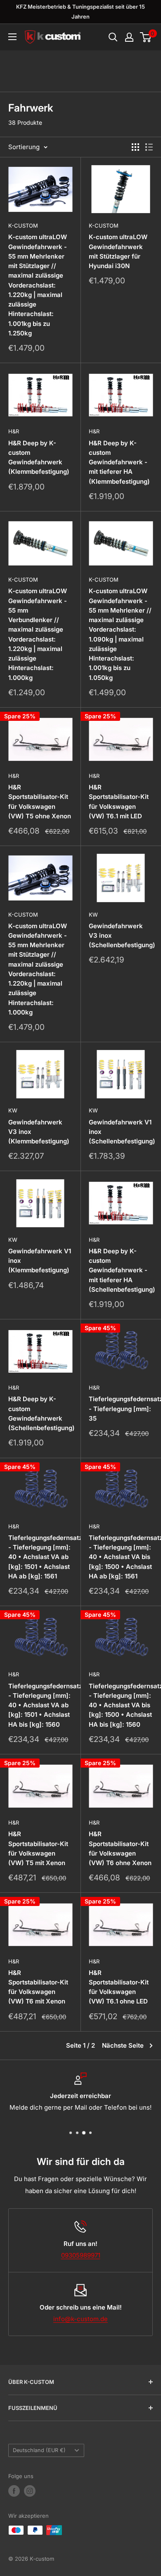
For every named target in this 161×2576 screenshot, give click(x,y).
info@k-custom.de (80, 2319)
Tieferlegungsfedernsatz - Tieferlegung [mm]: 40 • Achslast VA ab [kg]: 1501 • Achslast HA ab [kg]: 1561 (40, 1557)
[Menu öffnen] (12, 37)
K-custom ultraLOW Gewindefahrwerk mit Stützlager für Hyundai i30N (118, 251)
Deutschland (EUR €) (39, 2450)
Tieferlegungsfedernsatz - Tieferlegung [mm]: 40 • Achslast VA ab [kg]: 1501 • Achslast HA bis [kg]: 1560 (40, 1705)
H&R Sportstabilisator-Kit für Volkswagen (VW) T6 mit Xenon (38, 1987)
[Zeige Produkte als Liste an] (149, 147)
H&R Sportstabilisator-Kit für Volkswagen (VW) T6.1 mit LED (119, 802)
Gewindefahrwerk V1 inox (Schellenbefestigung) (121, 1132)
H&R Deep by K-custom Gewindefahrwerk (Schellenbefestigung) (40, 1413)
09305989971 (81, 2255)
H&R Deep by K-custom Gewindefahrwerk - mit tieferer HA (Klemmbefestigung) (119, 462)
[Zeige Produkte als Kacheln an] (135, 147)
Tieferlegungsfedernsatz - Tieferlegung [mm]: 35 (121, 1409)
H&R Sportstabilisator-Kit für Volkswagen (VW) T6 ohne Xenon (120, 1848)
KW (93, 915)
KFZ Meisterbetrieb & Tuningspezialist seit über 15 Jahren (80, 12)
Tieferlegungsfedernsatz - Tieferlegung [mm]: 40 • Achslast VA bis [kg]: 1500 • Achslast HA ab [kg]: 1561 (121, 1557)
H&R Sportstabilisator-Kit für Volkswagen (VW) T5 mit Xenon (38, 1848)
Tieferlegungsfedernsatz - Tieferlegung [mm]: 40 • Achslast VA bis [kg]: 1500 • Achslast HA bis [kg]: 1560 (121, 1705)
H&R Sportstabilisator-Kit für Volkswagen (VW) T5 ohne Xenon (40, 802)
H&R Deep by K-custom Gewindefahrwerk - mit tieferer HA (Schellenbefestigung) (121, 1270)
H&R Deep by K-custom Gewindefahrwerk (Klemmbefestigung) (39, 457)
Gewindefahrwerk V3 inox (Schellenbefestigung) (121, 936)
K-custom (23, 226)
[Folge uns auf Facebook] (14, 2491)
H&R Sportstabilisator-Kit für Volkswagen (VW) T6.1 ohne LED (119, 1987)
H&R (14, 431)
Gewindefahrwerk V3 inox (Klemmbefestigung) (39, 1132)
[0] (146, 37)
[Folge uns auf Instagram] (30, 2491)
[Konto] (129, 37)
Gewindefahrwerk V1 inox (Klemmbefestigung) (40, 1261)
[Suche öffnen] (113, 37)
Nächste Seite (123, 2045)
